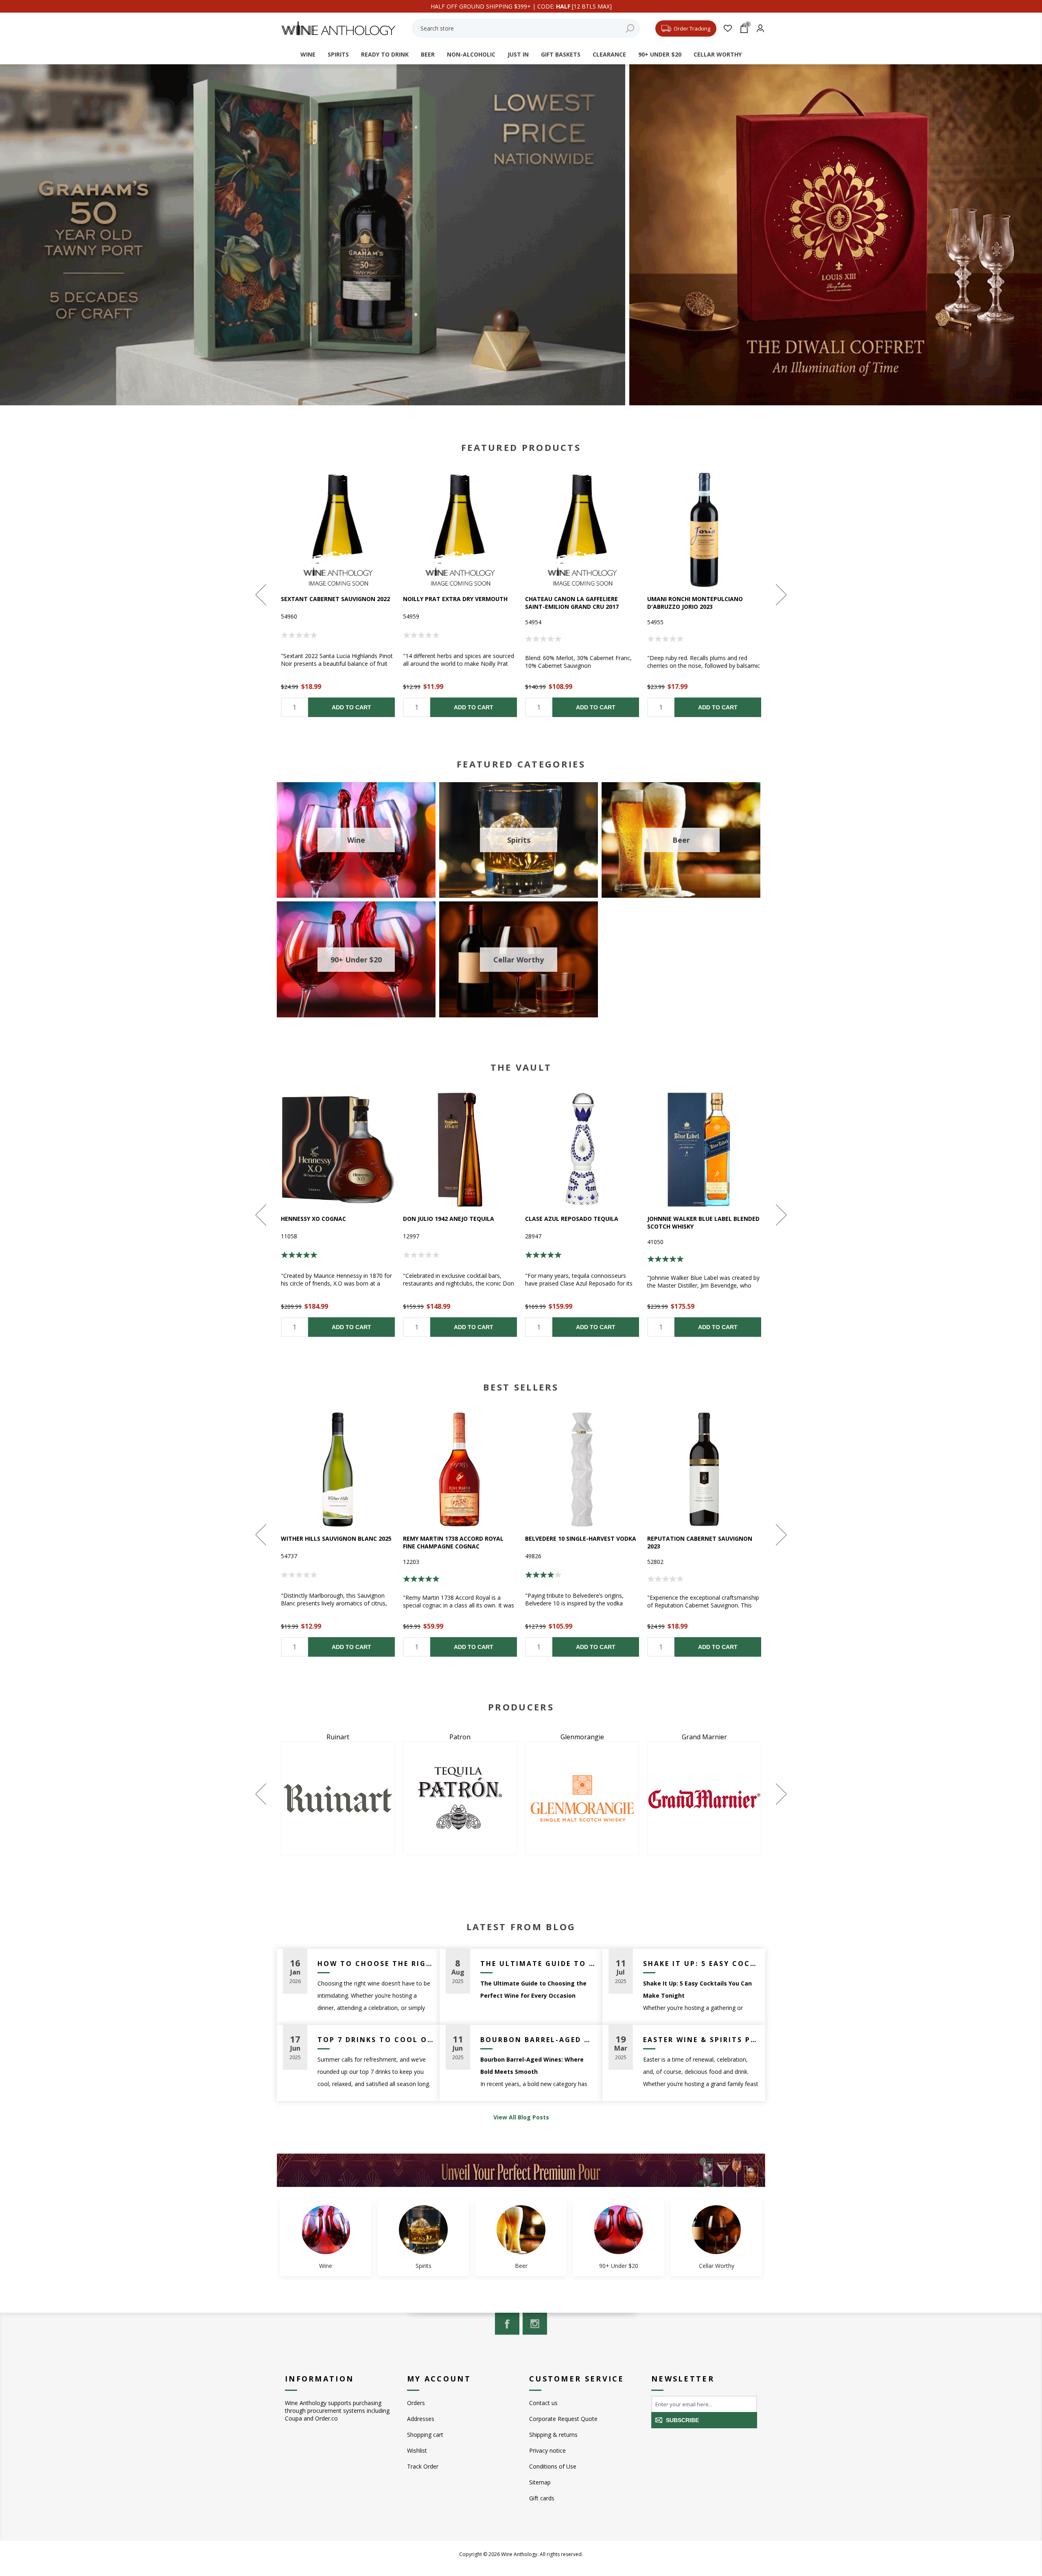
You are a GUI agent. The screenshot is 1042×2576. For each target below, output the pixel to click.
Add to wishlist (338, 530)
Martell (704, 1737)
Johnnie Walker (582, 1737)
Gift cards (542, 2498)
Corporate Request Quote (563, 2419)
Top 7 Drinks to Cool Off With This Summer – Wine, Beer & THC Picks (375, 2040)
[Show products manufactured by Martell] (704, 1798)
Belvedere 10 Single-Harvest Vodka (581, 1538)
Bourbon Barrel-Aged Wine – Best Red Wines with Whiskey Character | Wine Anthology (538, 2040)
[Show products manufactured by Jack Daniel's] (460, 1798)
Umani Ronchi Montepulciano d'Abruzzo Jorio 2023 (695, 603)
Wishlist (417, 2450)
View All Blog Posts (521, 2117)
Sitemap (540, 2482)
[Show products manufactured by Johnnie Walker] (582, 1798)
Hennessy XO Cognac (313, 1219)
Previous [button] (262, 595)
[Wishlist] (728, 28)
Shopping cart (425, 2435)
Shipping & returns (553, 2435)
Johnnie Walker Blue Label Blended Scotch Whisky (703, 1222)
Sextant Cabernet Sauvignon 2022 (335, 599)
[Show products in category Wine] (326, 2230)
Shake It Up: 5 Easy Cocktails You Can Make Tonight (701, 1964)
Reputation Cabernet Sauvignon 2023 (700, 1542)
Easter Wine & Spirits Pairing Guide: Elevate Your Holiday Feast (701, 2040)
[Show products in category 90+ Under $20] (619, 2230)
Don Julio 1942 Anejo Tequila (449, 1219)
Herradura (338, 1737)
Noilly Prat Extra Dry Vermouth (455, 599)
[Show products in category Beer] (521, 2230)
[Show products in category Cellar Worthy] (716, 2230)
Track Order (423, 2466)
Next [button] (780, 595)
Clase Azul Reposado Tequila (572, 1219)
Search (630, 28)
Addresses (421, 2419)
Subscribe (682, 2420)
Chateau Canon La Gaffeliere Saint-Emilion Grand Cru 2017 (572, 603)
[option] (338, 595)
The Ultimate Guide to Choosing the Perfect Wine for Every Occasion (538, 1964)
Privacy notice (547, 2450)
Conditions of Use (553, 2466)
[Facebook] (507, 2324)
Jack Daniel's (460, 1737)
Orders (416, 2403)
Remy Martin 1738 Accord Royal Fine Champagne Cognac (453, 1542)
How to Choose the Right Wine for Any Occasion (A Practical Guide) (375, 1964)
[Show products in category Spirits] (423, 2230)
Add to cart (351, 707)
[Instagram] (535, 2324)
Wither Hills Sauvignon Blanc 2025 (336, 1538)
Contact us (543, 2403)
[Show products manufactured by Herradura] (338, 1798)
